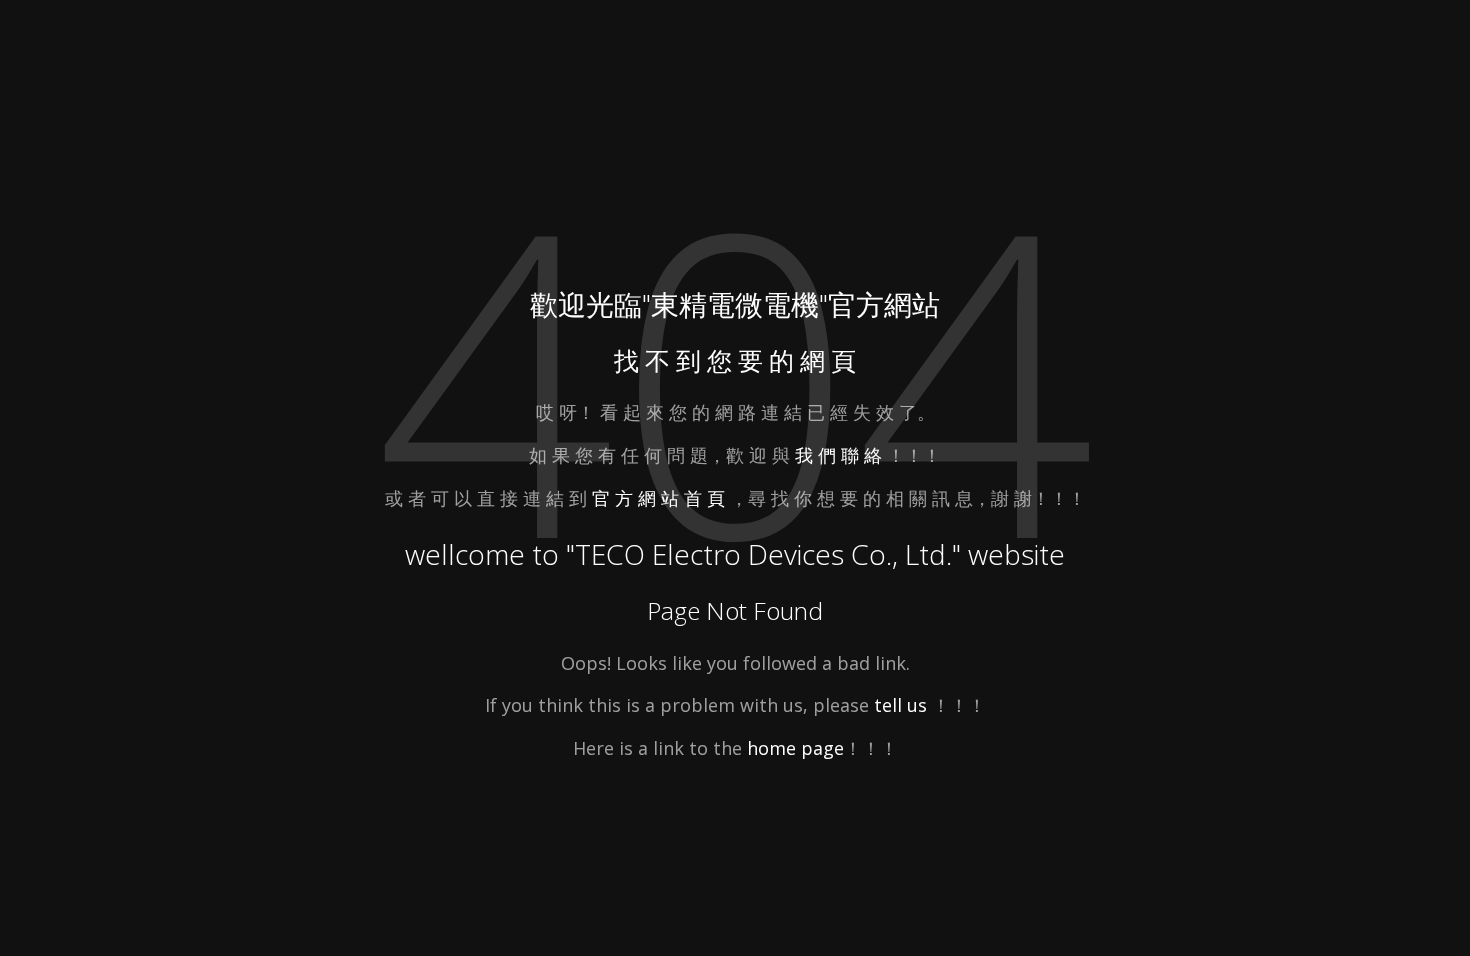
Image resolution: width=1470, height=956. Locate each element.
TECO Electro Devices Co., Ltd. (763, 554)
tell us (900, 705)
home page (795, 748)
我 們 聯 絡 (838, 455)
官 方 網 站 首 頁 (661, 498)
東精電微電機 (735, 304)
